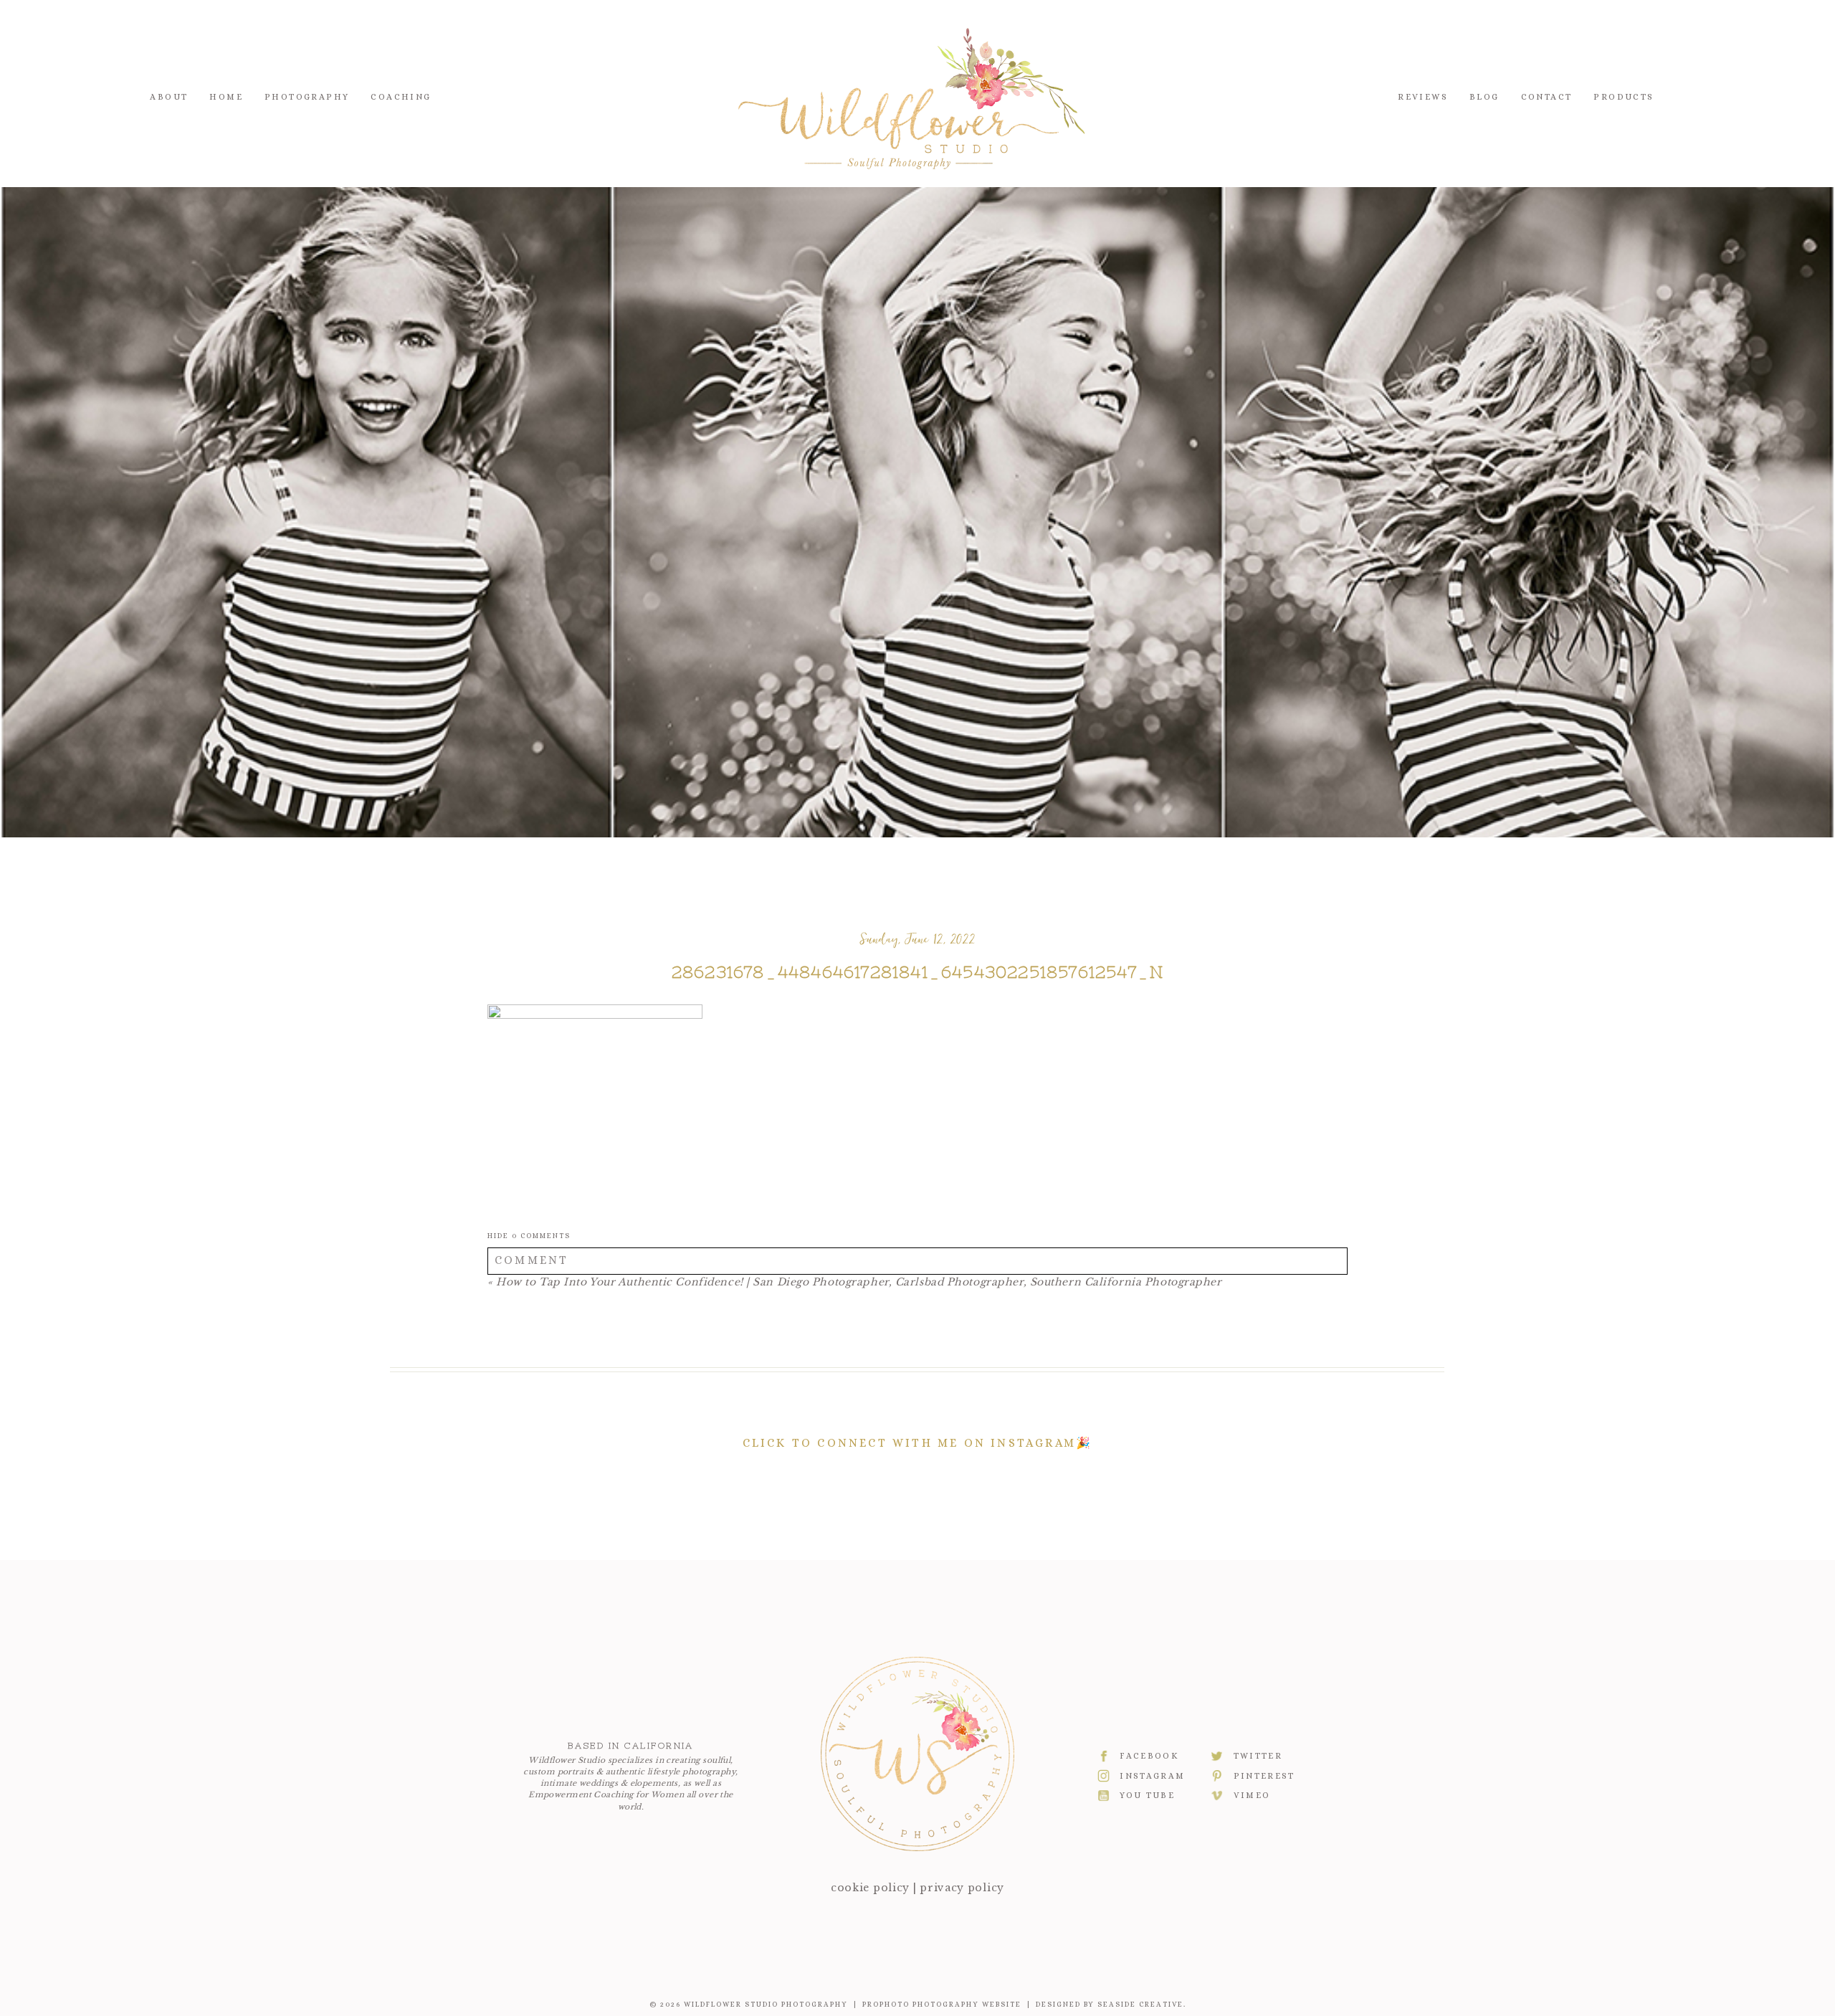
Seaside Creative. (1142, 2004)
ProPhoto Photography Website (942, 2004)
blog (1484, 97)
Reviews (1423, 97)
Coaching (401, 97)
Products (1624, 97)
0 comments (529, 1236)
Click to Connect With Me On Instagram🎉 (918, 1443)
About (169, 97)
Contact (1547, 97)
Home (226, 97)
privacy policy (962, 1888)
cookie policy (870, 1888)
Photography (307, 97)
